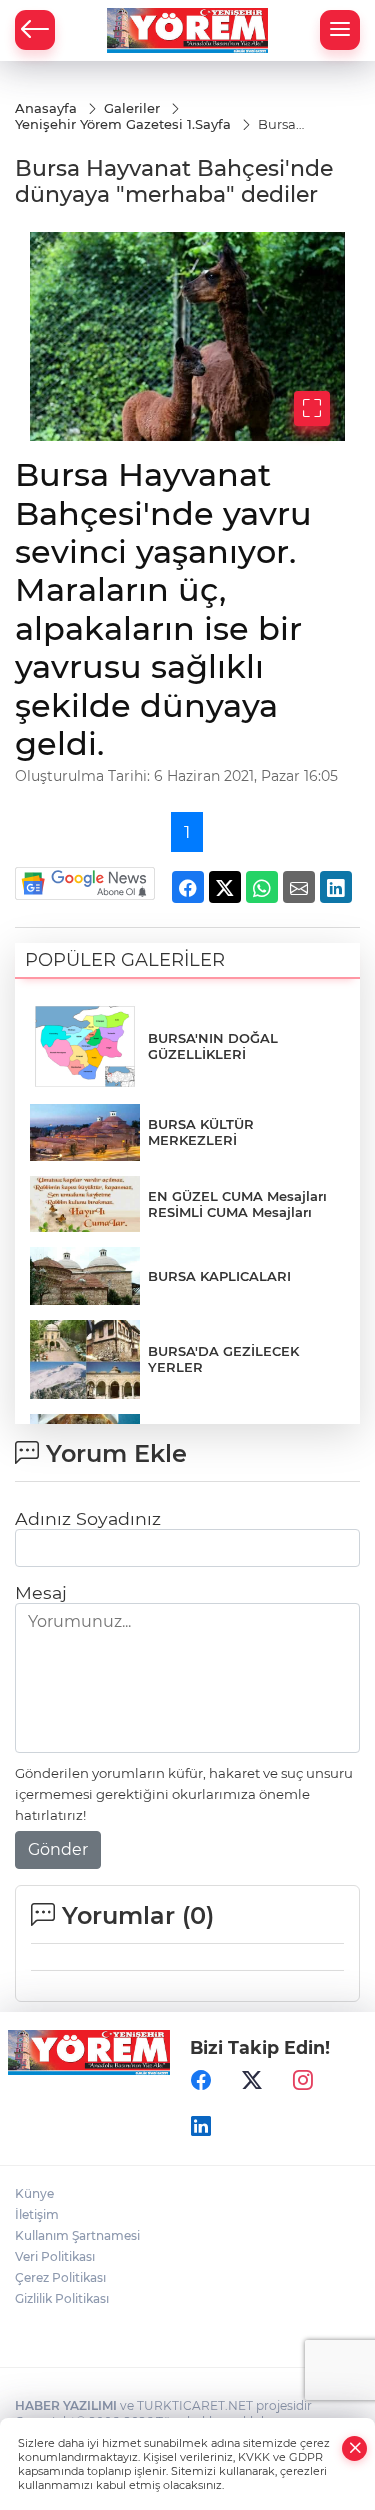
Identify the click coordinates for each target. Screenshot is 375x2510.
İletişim (37, 2214)
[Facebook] (201, 2081)
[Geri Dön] (35, 30)
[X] (252, 2081)
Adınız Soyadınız (88, 1518)
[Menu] (340, 30)
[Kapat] (355, 2448)
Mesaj (41, 1592)
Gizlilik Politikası (62, 2298)
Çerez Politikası (60, 2277)
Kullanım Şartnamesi (77, 2235)
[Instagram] (303, 2081)
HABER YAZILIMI (66, 2405)
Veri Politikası (55, 2256)
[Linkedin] (201, 2127)
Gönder (58, 1849)
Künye (34, 2193)
